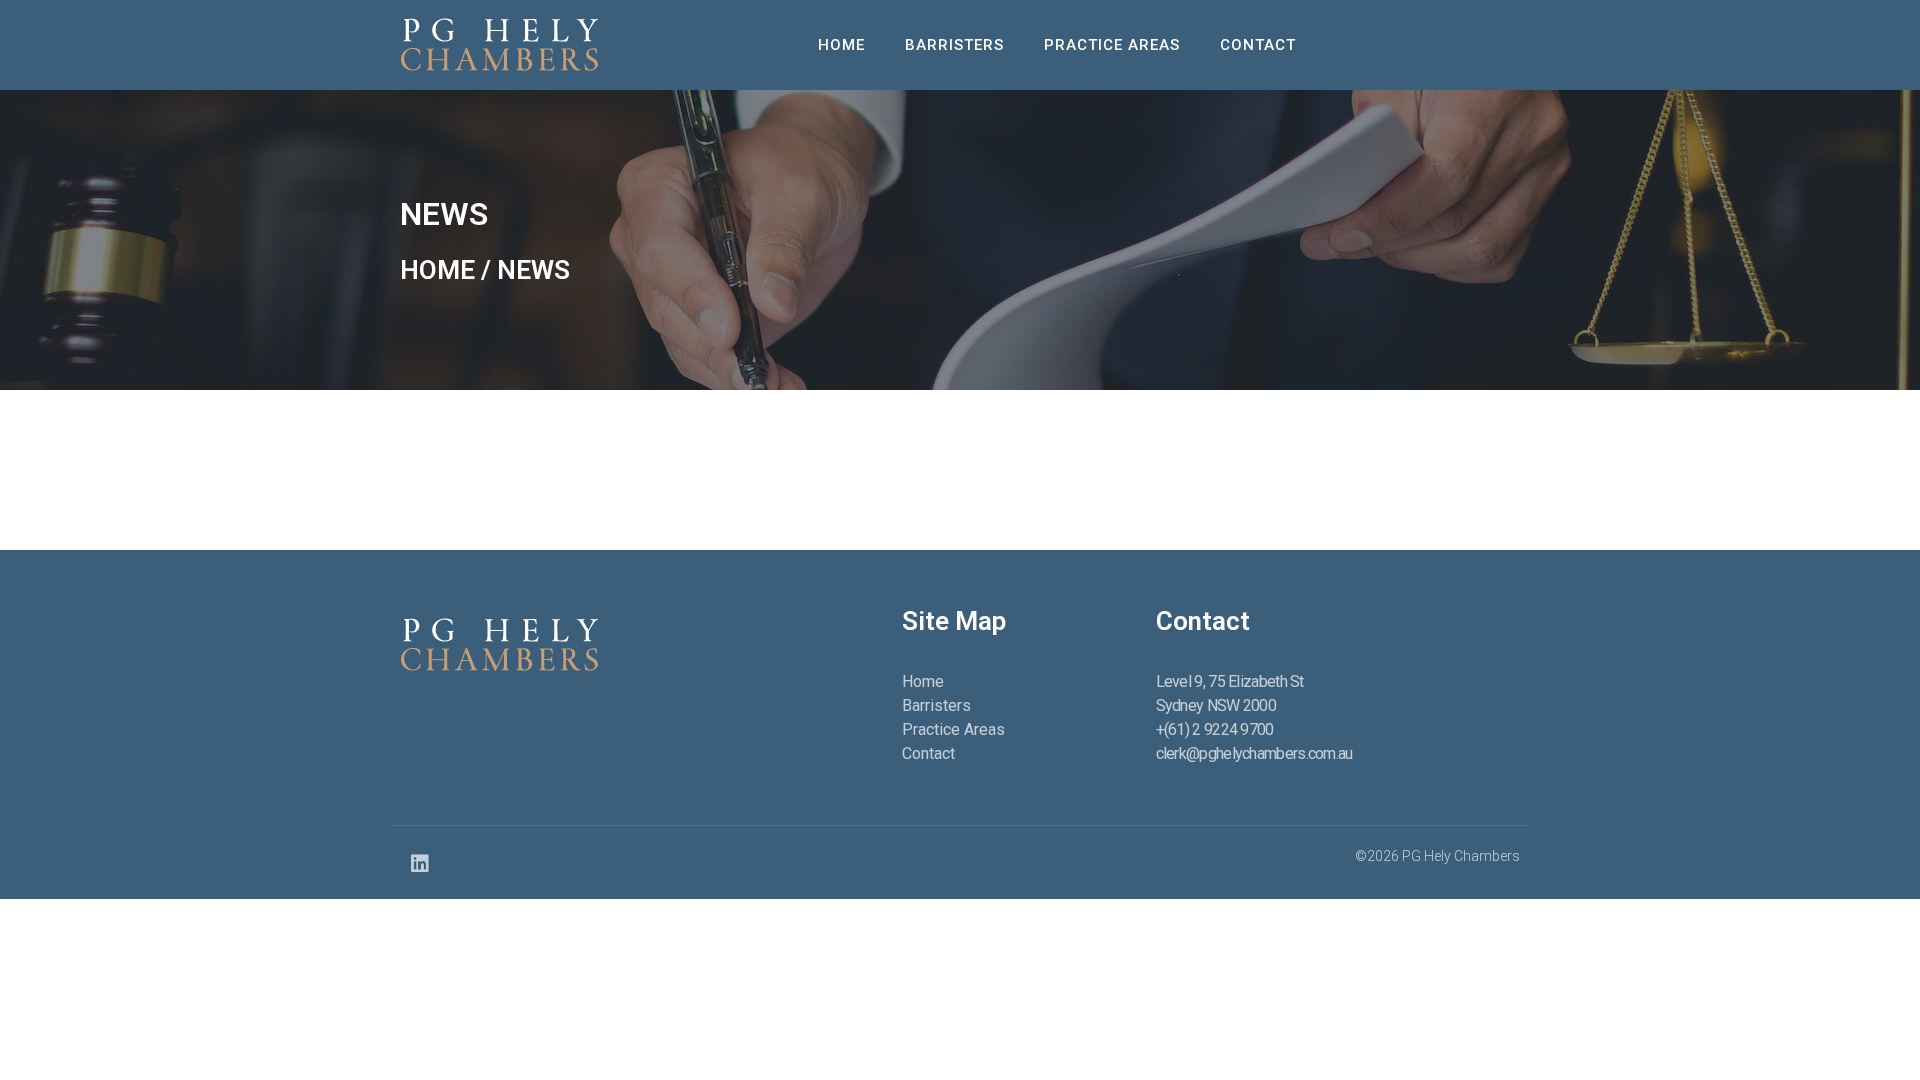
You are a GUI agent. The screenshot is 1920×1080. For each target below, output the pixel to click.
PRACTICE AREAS (1112, 45)
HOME (841, 45)
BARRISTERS (954, 45)
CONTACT (1258, 45)
